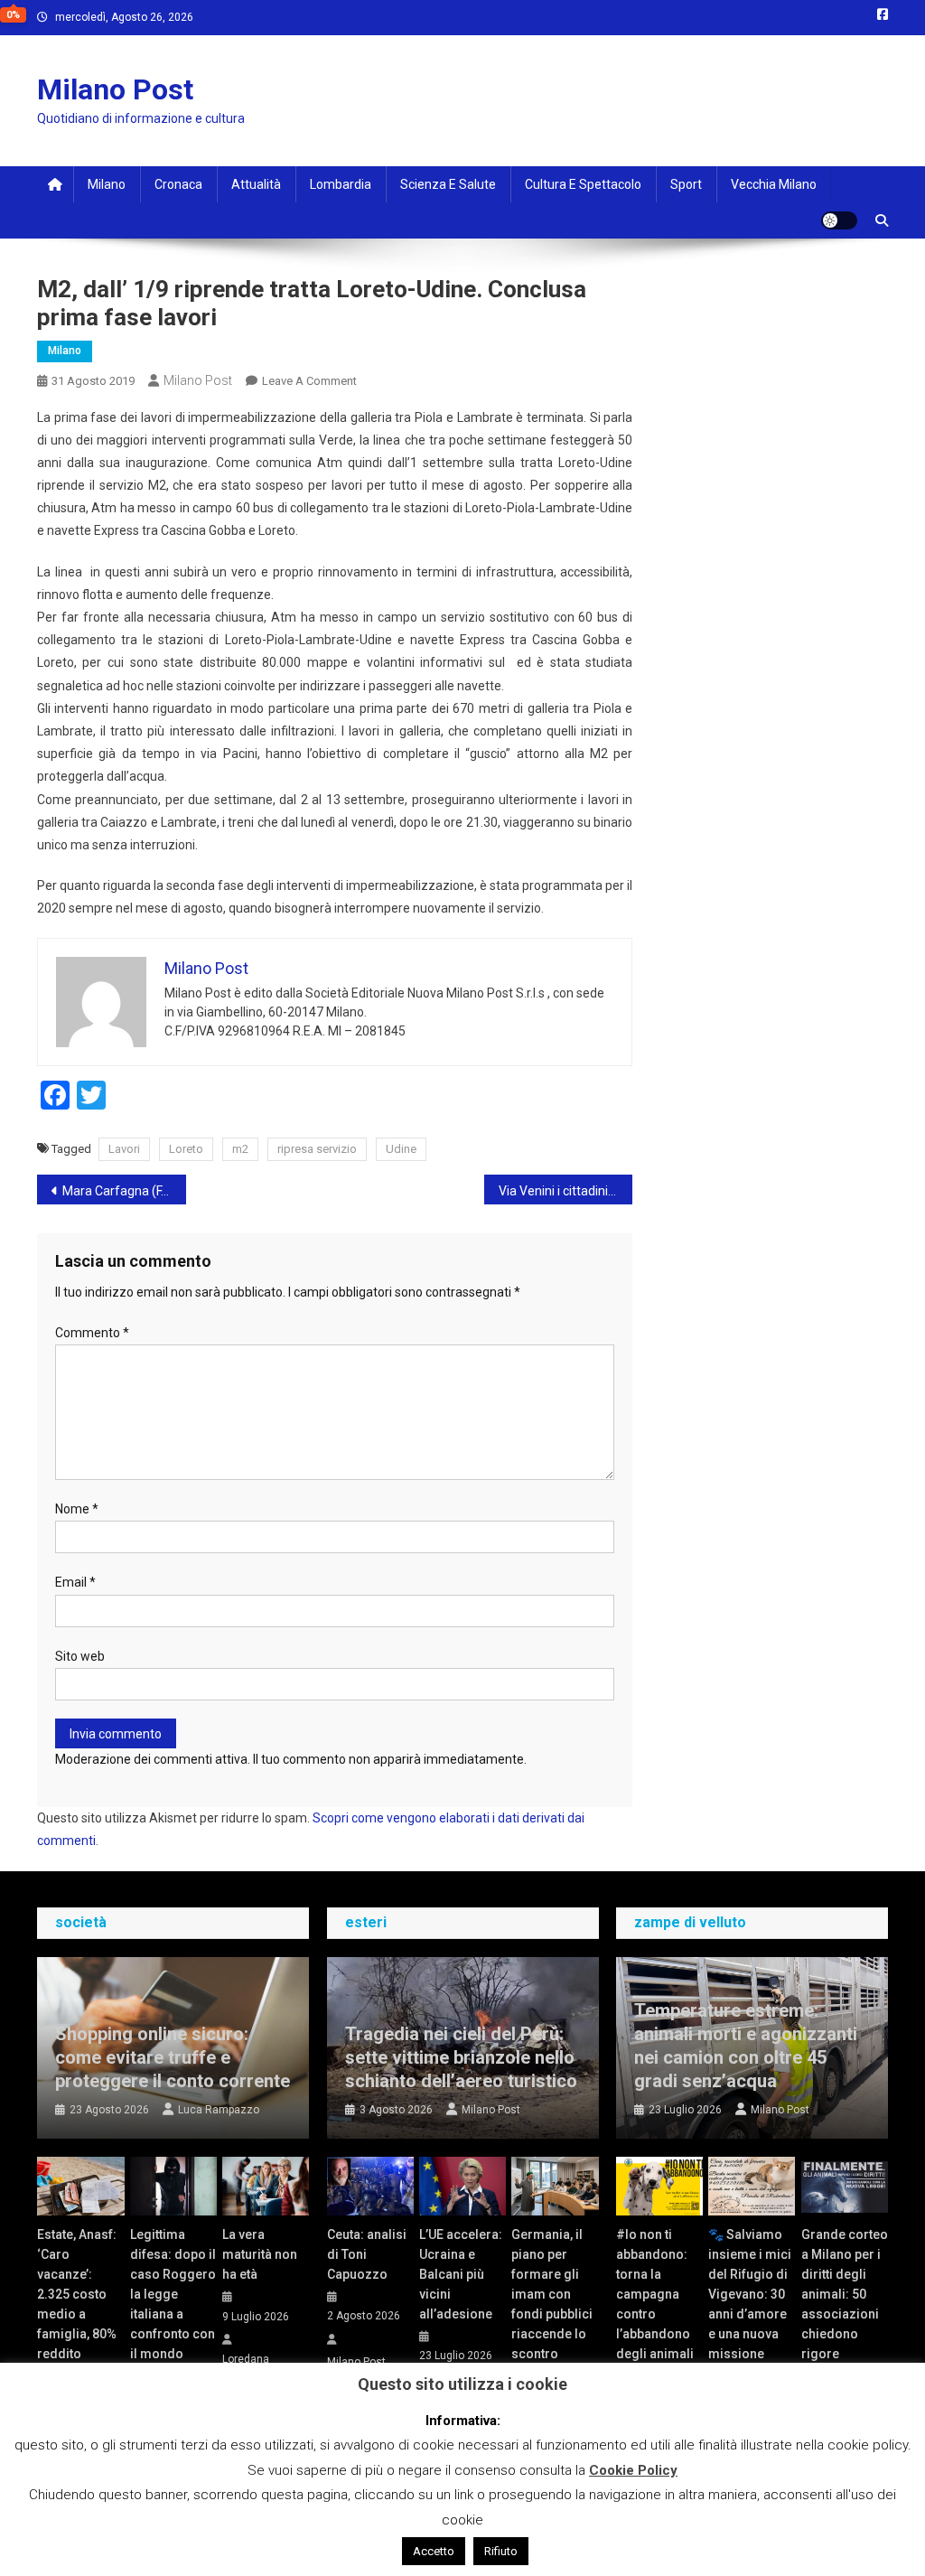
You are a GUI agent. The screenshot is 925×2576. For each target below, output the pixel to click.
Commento (92, 1333)
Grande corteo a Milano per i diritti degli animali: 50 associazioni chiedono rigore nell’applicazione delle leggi (845, 2314)
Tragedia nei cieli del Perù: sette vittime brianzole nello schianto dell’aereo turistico (461, 2057)
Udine (401, 1149)
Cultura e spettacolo (583, 184)
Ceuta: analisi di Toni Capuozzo (367, 2254)
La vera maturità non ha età (260, 2254)
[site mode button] (839, 220)
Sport (686, 184)
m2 (240, 1149)
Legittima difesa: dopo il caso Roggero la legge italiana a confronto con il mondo (173, 2294)
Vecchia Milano (774, 184)
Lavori (124, 1149)
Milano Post (115, 89)
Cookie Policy (633, 2470)
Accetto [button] (434, 2551)
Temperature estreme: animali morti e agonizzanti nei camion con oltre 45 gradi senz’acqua (746, 2046)
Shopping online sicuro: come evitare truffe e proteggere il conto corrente (173, 2057)
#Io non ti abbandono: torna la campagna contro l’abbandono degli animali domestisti (655, 2304)
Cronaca (178, 184)
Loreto (186, 1149)
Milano (107, 184)
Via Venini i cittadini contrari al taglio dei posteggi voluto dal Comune (566, 1191)
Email (75, 1582)
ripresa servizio (317, 1149)
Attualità (256, 184)
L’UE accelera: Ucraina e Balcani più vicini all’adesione (461, 2274)
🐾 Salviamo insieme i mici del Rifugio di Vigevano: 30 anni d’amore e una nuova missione (750, 2294)
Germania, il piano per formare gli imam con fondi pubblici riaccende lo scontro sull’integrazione (555, 2304)
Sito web (80, 1656)
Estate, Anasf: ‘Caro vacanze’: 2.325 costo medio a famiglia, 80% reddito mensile (77, 2304)
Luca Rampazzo (219, 2110)
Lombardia (341, 184)
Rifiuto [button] (501, 2551)
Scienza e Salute (448, 184)
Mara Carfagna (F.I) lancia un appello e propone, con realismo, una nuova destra (124, 1191)
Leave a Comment (309, 381)
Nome (77, 1509)
